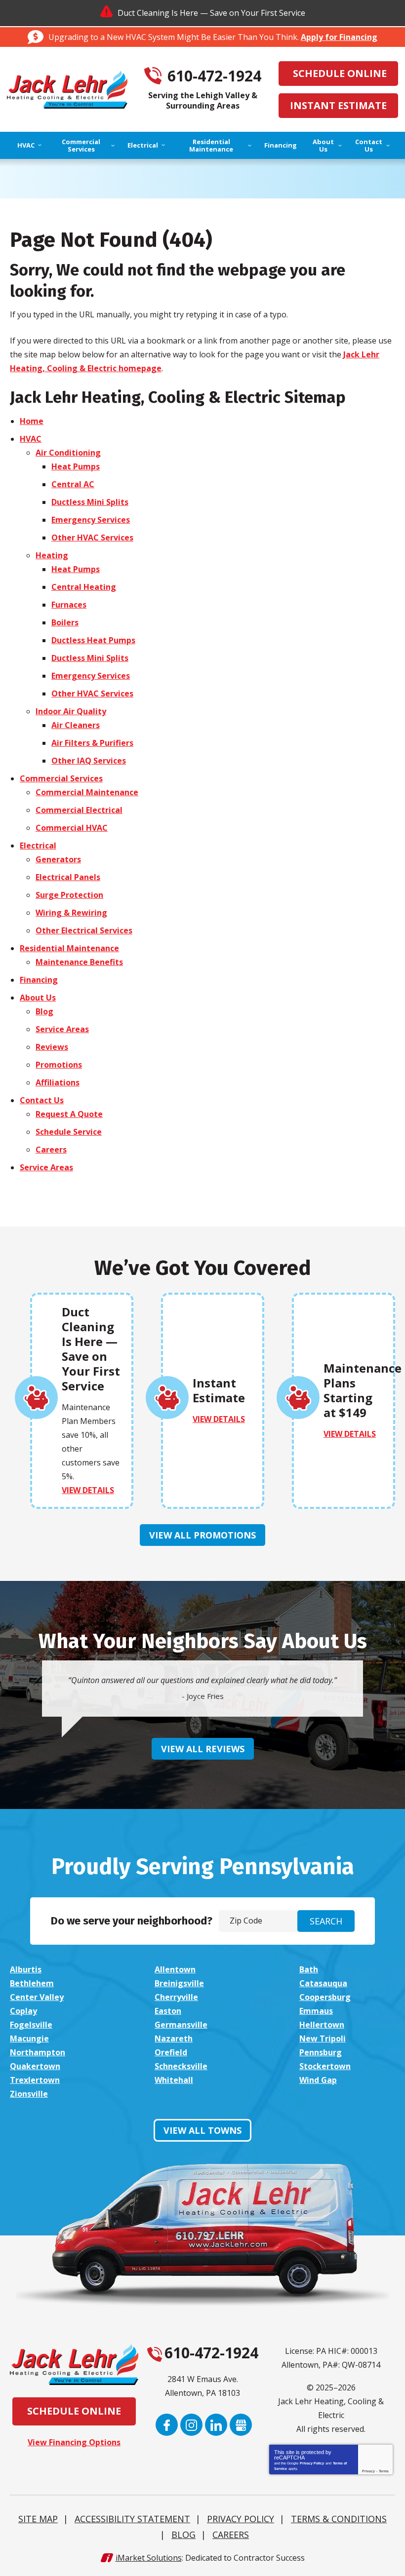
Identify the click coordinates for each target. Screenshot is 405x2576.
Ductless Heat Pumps (93, 640)
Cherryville (176, 1997)
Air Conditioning (68, 453)
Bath (309, 1969)
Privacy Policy (312, 2463)
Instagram (191, 2425)
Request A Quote (69, 1114)
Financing (39, 980)
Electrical (38, 846)
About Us (38, 998)
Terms (384, 2471)
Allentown (175, 1969)
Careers (51, 1150)
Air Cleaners (76, 725)
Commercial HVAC (72, 828)
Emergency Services (91, 520)
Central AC (73, 484)
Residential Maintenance (69, 948)
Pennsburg (321, 2052)
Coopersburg (325, 1997)
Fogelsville (31, 2025)
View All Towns (202, 2130)
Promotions (59, 1065)
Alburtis (26, 1969)
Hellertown (322, 2025)
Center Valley (37, 1997)
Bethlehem (32, 1983)
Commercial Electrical (79, 810)
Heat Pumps (76, 466)
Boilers (65, 622)
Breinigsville (179, 1983)
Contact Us (42, 1100)
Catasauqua (323, 1983)
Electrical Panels (68, 877)
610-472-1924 (214, 76)
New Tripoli (323, 2038)
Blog (44, 1011)
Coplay (23, 2011)
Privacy (368, 2471)
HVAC (31, 439)
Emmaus (316, 2011)
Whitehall (174, 2080)
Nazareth (174, 2038)
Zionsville (29, 2094)
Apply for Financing (339, 37)
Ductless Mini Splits (90, 502)
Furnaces (69, 605)
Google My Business (241, 2425)
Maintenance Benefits (79, 962)
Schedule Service (69, 1132)
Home (32, 421)
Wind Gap (318, 2080)
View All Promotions (202, 1535)
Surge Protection (69, 895)
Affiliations (58, 1082)
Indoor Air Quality (71, 711)
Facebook (167, 2425)
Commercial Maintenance (87, 792)
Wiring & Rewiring (71, 913)
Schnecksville (181, 2066)
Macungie (29, 2038)
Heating (52, 555)
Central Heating (84, 587)
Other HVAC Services (92, 538)
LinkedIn (216, 2425)
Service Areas (62, 1029)
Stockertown (325, 2066)
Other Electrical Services (84, 930)
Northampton (38, 2052)
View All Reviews (203, 1749)
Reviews (52, 1047)
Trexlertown (35, 2080)
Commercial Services (61, 778)
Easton (168, 2011)
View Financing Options (74, 2442)
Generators (58, 859)
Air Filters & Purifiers (92, 743)
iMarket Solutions (149, 2558)
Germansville (181, 2025)
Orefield (171, 2052)
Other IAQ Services (89, 761)
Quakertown (35, 2066)
